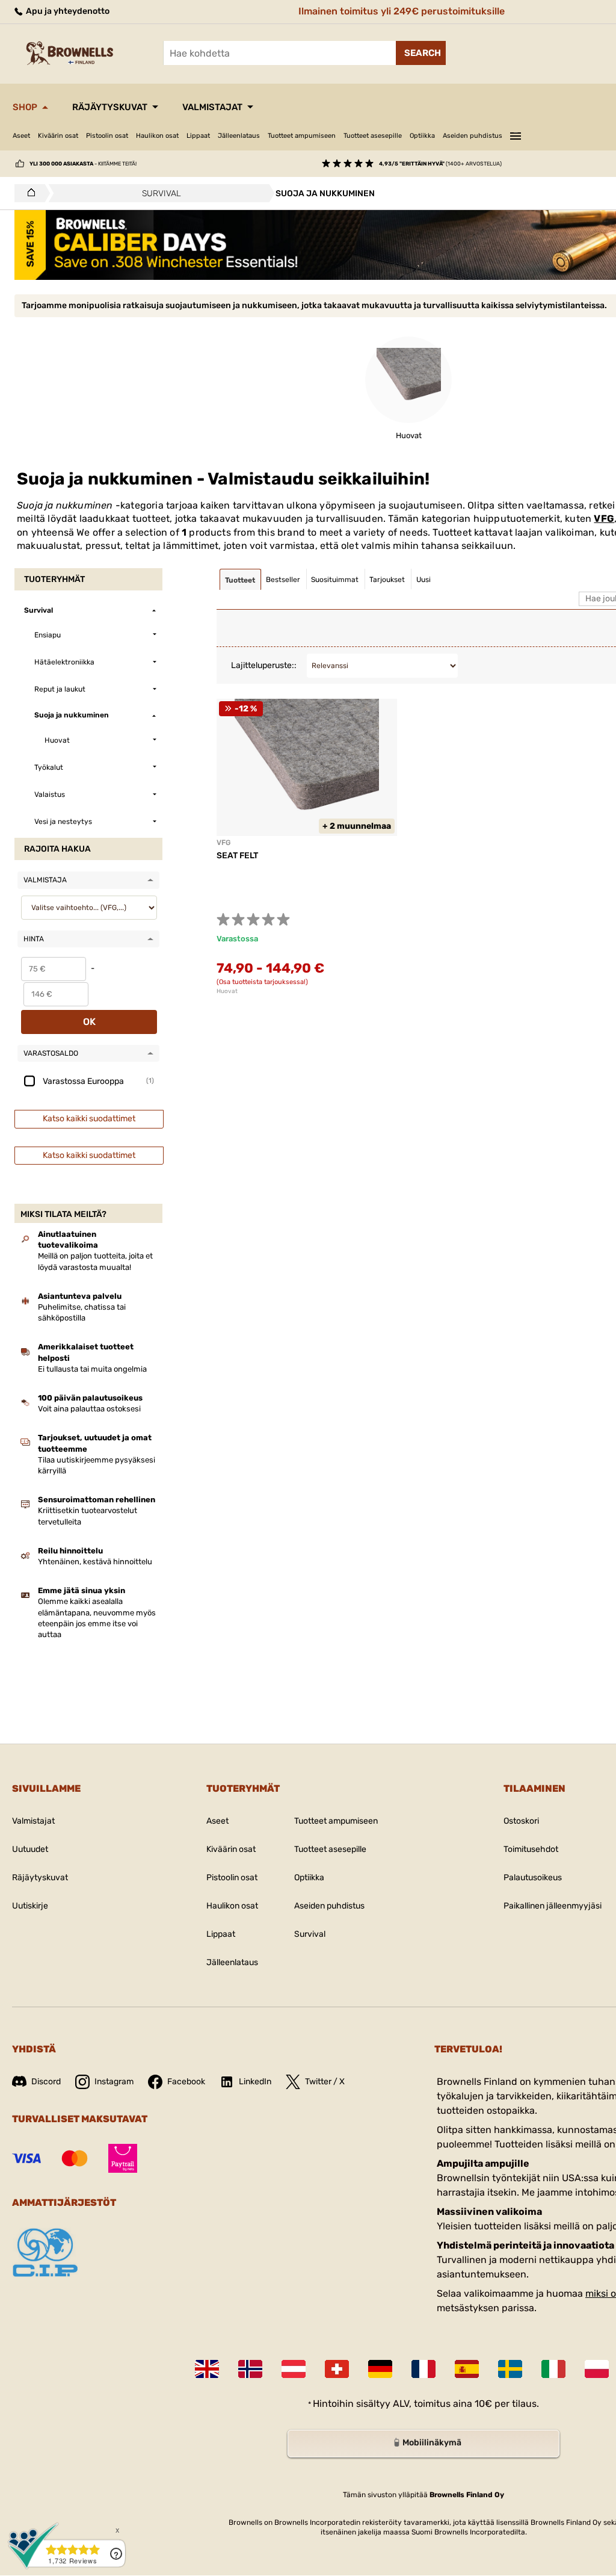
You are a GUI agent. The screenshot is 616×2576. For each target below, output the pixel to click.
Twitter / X (325, 2082)
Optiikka (422, 136)
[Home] (28, 193)
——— (516, 134)
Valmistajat (212, 107)
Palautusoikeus (533, 1878)
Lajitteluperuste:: (264, 665)
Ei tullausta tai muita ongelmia (92, 1369)
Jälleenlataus (239, 136)
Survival (310, 1934)
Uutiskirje (30, 1906)
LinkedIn (255, 2082)
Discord (46, 2082)
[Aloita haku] (421, 53)
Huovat (227, 991)
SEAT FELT (237, 856)
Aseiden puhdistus (473, 136)
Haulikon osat (157, 136)
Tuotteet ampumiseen (302, 136)
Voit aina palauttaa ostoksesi (89, 1409)
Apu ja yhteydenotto (67, 11)
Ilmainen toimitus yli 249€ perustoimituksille (402, 11)
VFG (604, 519)
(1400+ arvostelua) (440, 164)
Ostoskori (521, 1821)
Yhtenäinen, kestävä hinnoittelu (95, 1562)
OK (89, 1022)
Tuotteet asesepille (373, 136)
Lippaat (198, 136)
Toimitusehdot (531, 1849)
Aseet (21, 136)
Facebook (186, 2082)
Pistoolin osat (107, 136)
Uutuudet (30, 1849)
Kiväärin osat (58, 136)
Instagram (114, 2082)
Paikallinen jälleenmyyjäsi (553, 1906)
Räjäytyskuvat (110, 107)
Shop (25, 107)
